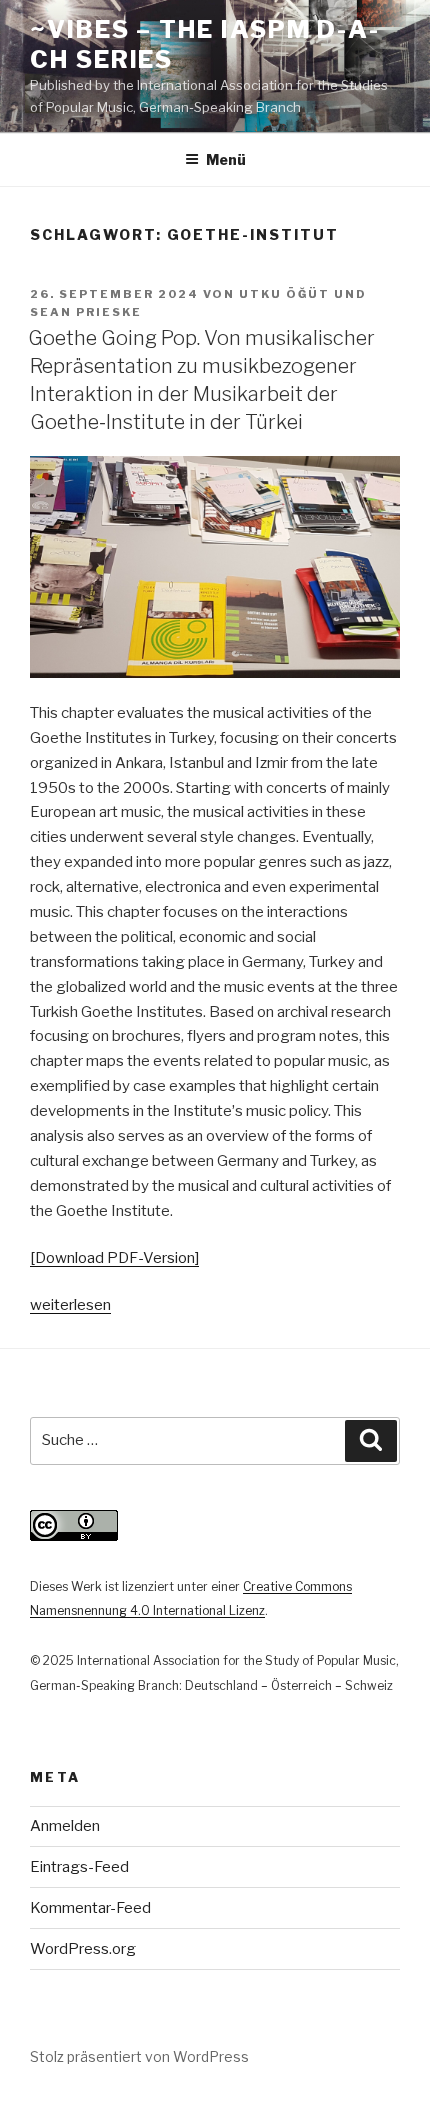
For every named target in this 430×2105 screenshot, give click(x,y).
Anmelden (65, 1826)
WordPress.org (83, 1949)
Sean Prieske (86, 312)
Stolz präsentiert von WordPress (139, 2056)
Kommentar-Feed (90, 1908)
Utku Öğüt (284, 294)
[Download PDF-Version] (114, 1258)
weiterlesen (70, 1305)
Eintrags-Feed (79, 1867)
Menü (226, 159)
